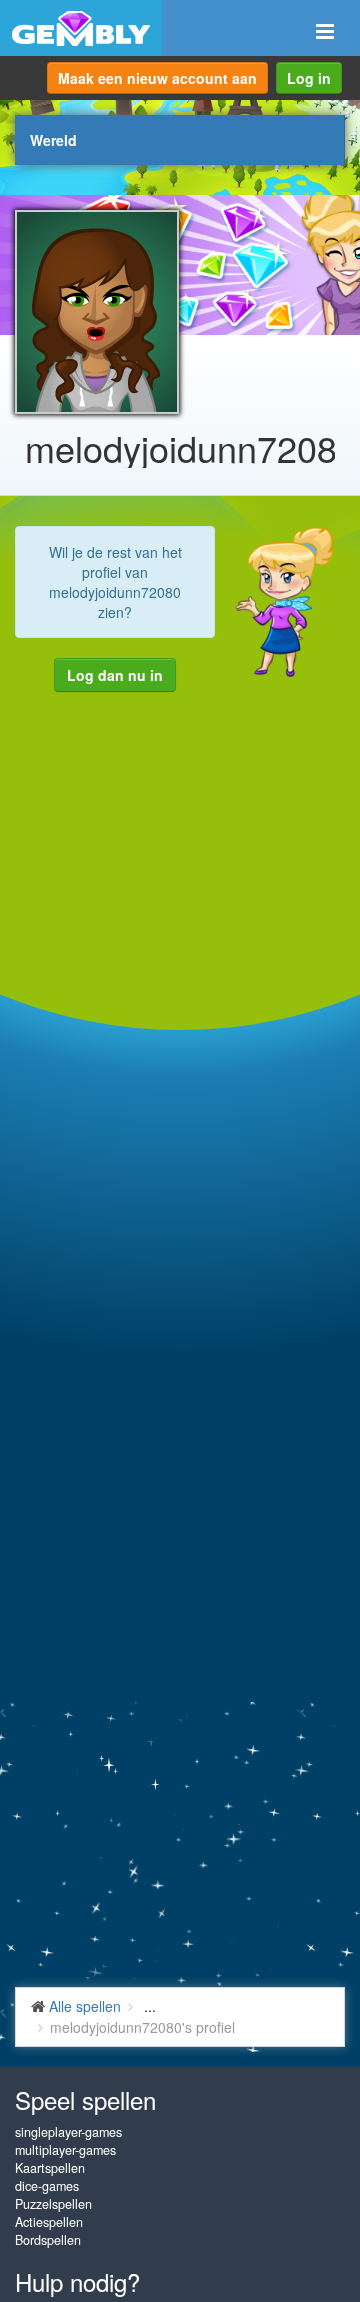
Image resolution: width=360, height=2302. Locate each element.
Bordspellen (48, 2240)
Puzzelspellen (53, 2204)
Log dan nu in (115, 675)
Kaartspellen (50, 2168)
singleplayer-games (68, 2132)
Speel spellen (85, 2099)
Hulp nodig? (77, 2281)
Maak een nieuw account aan (157, 78)
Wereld (53, 140)
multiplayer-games (65, 2150)
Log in (309, 78)
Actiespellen (49, 2222)
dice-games (47, 2186)
